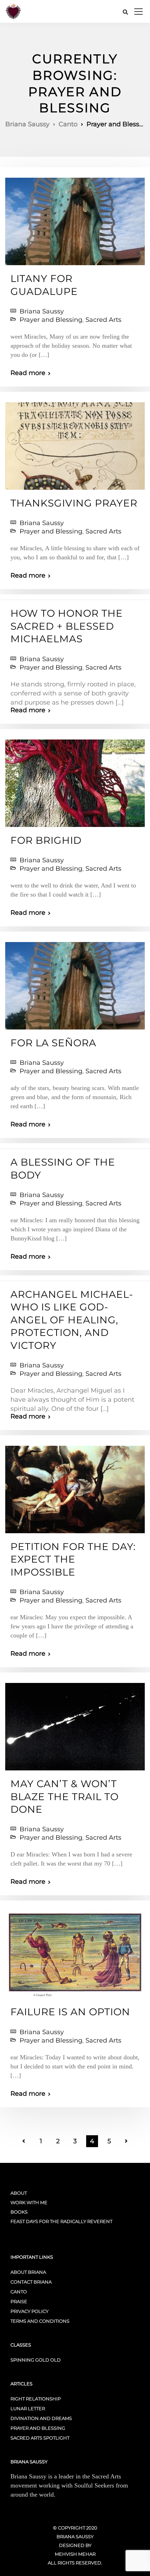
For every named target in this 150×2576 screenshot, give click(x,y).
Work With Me (29, 2202)
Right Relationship (36, 2399)
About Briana (28, 2272)
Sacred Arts (103, 320)
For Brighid (46, 840)
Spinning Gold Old (36, 2360)
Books (19, 2212)
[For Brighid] (75, 780)
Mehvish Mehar (75, 2554)
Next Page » (126, 2141)
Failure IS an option (70, 2012)
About (19, 2193)
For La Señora (53, 1043)
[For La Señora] (75, 983)
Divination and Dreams (41, 2418)
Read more (28, 373)
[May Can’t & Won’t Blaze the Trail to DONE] (75, 1724)
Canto (19, 2292)
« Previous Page (24, 2141)
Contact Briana (31, 2282)
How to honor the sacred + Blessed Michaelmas (67, 626)
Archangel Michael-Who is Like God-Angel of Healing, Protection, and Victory (72, 1320)
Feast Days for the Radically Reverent (61, 2221)
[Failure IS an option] (75, 1952)
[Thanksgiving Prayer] (75, 443)
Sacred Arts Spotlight (40, 2438)
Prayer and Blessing (51, 320)
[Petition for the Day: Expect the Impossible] (75, 1486)
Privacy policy (29, 2311)
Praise (19, 2301)
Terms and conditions (40, 2321)
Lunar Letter (28, 2408)
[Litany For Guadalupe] (75, 218)
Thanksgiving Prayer (74, 503)
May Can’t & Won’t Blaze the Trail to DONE (65, 1796)
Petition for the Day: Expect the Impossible (73, 1559)
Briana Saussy (42, 311)
